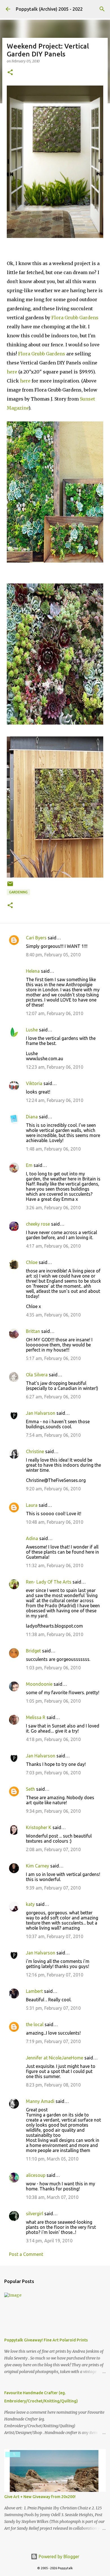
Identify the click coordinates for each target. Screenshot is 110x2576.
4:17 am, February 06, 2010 (53, 1246)
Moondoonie (39, 1684)
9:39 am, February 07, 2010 (53, 1888)
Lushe (32, 1030)
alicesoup (36, 2175)
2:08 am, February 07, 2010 (53, 1849)
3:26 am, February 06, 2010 (53, 1208)
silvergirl (35, 2214)
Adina (32, 1538)
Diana (32, 1117)
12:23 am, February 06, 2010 (55, 1067)
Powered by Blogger (58, 2557)
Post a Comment (26, 2254)
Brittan (33, 1331)
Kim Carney (38, 1866)
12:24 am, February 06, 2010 (55, 1100)
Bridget (33, 1651)
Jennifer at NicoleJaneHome (55, 2058)
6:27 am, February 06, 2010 (53, 1397)
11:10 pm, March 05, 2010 (52, 2159)
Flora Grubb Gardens (75, 318)
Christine (35, 1451)
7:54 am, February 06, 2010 (53, 1435)
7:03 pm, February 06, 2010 (53, 1773)
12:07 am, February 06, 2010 (55, 1013)
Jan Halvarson (41, 1413)
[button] (10, 73)
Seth (30, 1789)
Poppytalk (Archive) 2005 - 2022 (49, 9)
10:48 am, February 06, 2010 (55, 1522)
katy (30, 1904)
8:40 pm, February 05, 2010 (53, 955)
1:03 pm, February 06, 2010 (53, 1668)
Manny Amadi (40, 2101)
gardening (18, 892)
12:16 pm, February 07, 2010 (55, 1975)
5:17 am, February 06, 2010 (53, 1358)
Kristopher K (39, 1827)
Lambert (34, 1991)
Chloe (32, 1262)
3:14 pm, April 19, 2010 (49, 2241)
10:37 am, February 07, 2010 (55, 1936)
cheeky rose (38, 1224)
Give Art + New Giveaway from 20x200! (40, 2497)
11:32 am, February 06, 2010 (55, 1565)
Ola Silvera (37, 1375)
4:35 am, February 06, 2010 (53, 1315)
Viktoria (34, 1083)
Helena (33, 971)
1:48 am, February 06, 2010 (53, 1149)
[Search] (102, 9)
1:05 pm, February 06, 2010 (53, 1701)
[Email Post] (10, 886)
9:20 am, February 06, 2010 (53, 1489)
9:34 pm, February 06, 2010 (53, 1811)
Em (29, 1165)
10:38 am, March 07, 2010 (52, 2197)
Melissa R (36, 1717)
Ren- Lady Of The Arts (49, 1582)
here (12, 372)
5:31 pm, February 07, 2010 (53, 2008)
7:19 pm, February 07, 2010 (53, 2041)
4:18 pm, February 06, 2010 (53, 1739)
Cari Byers (36, 938)
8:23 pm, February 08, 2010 (53, 2085)
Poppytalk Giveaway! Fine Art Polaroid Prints (46, 2340)
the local (35, 2024)
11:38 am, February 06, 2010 (55, 1634)
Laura (32, 1505)
